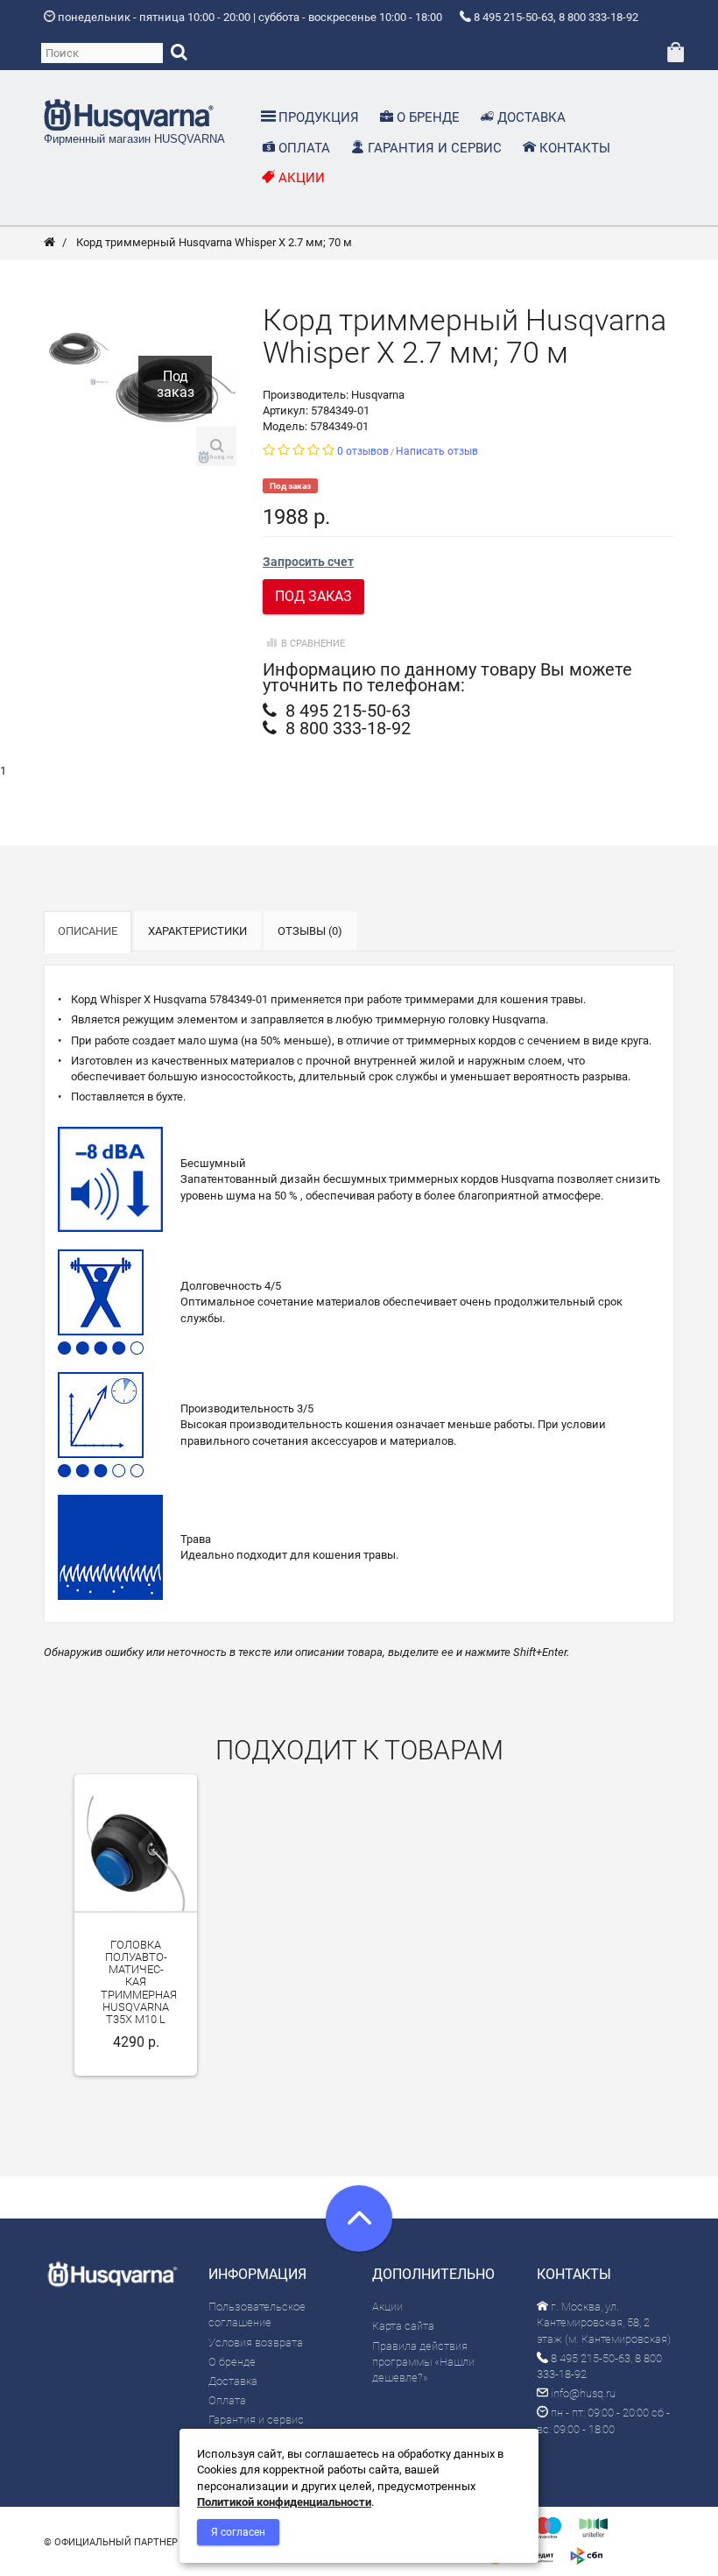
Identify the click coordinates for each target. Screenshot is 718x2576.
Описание (88, 931)
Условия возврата (256, 2342)
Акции (387, 2307)
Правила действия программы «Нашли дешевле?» (423, 2362)
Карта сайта (403, 2326)
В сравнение (313, 644)
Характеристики (197, 931)
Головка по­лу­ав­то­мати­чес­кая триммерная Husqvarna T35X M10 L (139, 1982)
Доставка (233, 2381)
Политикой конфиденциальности (284, 2502)
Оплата (227, 2400)
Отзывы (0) (310, 931)
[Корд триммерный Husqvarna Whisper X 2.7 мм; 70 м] (79, 347)
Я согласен (238, 2532)
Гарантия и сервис (256, 2420)
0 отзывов (363, 451)
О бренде (232, 2362)
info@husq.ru (582, 2393)
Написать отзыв (437, 451)
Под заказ (313, 596)
